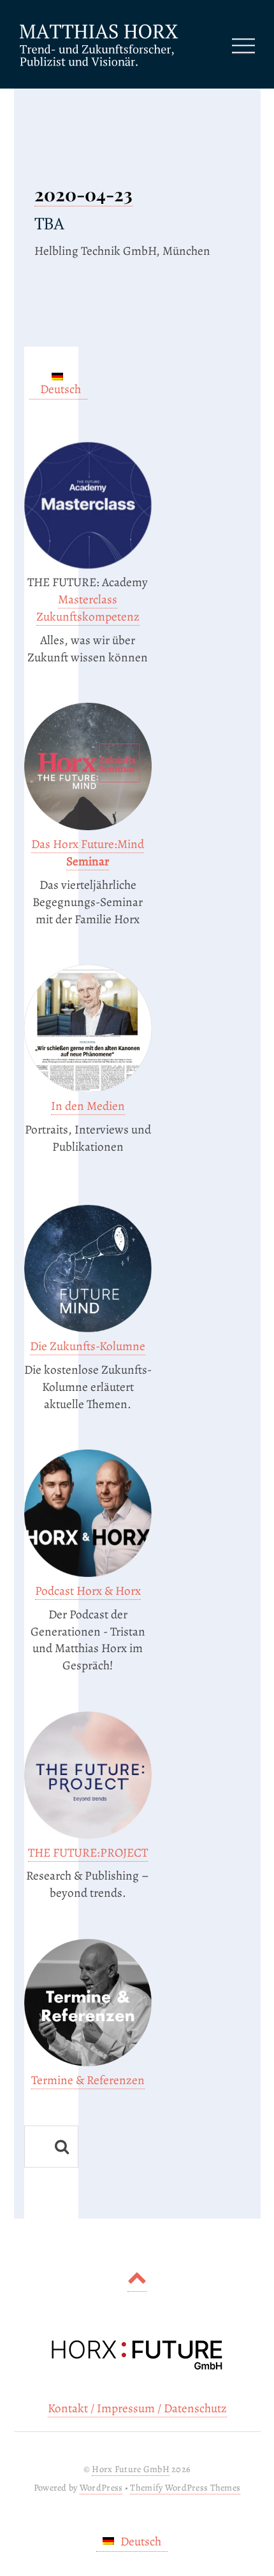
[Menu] (243, 44)
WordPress (101, 2487)
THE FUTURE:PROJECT (88, 1853)
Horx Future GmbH (131, 2469)
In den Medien (88, 1106)
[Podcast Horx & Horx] (88, 1573)
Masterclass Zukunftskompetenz (88, 608)
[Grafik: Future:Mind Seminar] (88, 826)
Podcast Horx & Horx (88, 1591)
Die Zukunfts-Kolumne (88, 1346)
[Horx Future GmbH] (99, 64)
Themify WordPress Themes (185, 2487)
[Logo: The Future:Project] (88, 1835)
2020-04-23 (83, 194)
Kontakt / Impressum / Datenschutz (137, 2408)
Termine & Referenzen (88, 2080)
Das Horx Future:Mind (88, 853)
